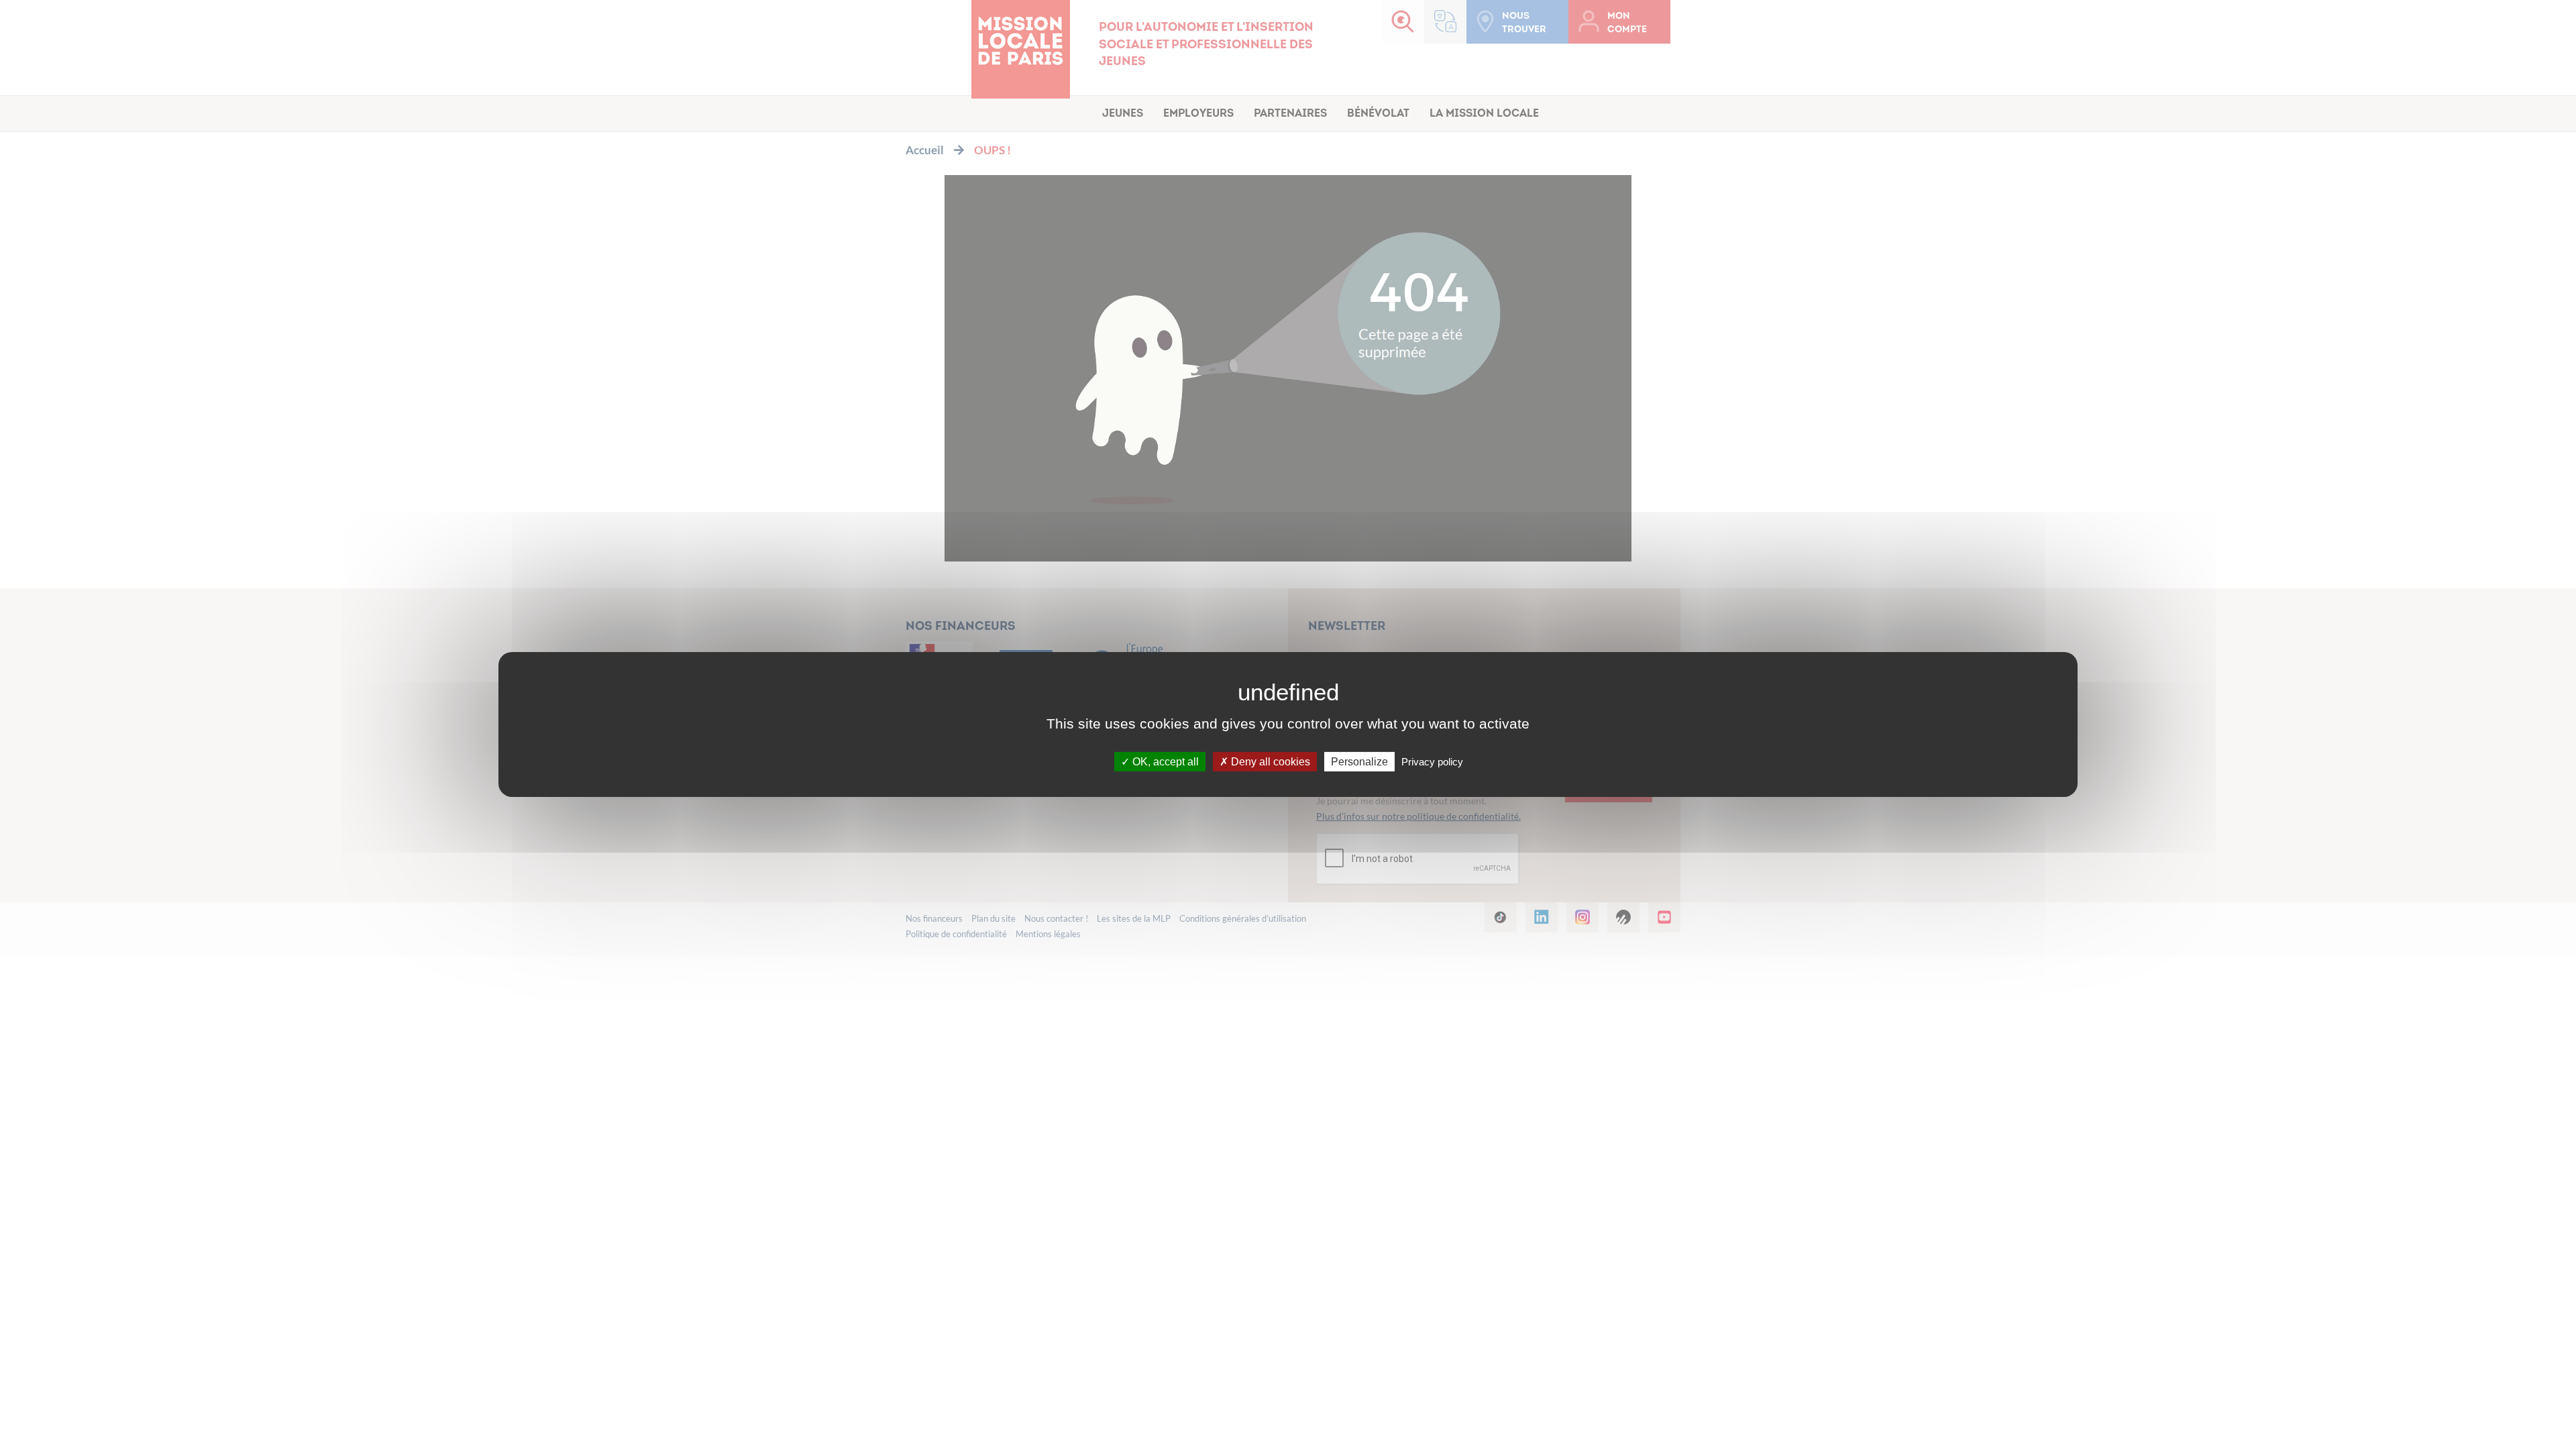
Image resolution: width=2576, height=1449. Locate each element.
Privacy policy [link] (1432, 762)
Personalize (1359, 762)
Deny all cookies (1269, 762)
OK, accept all (1164, 762)
